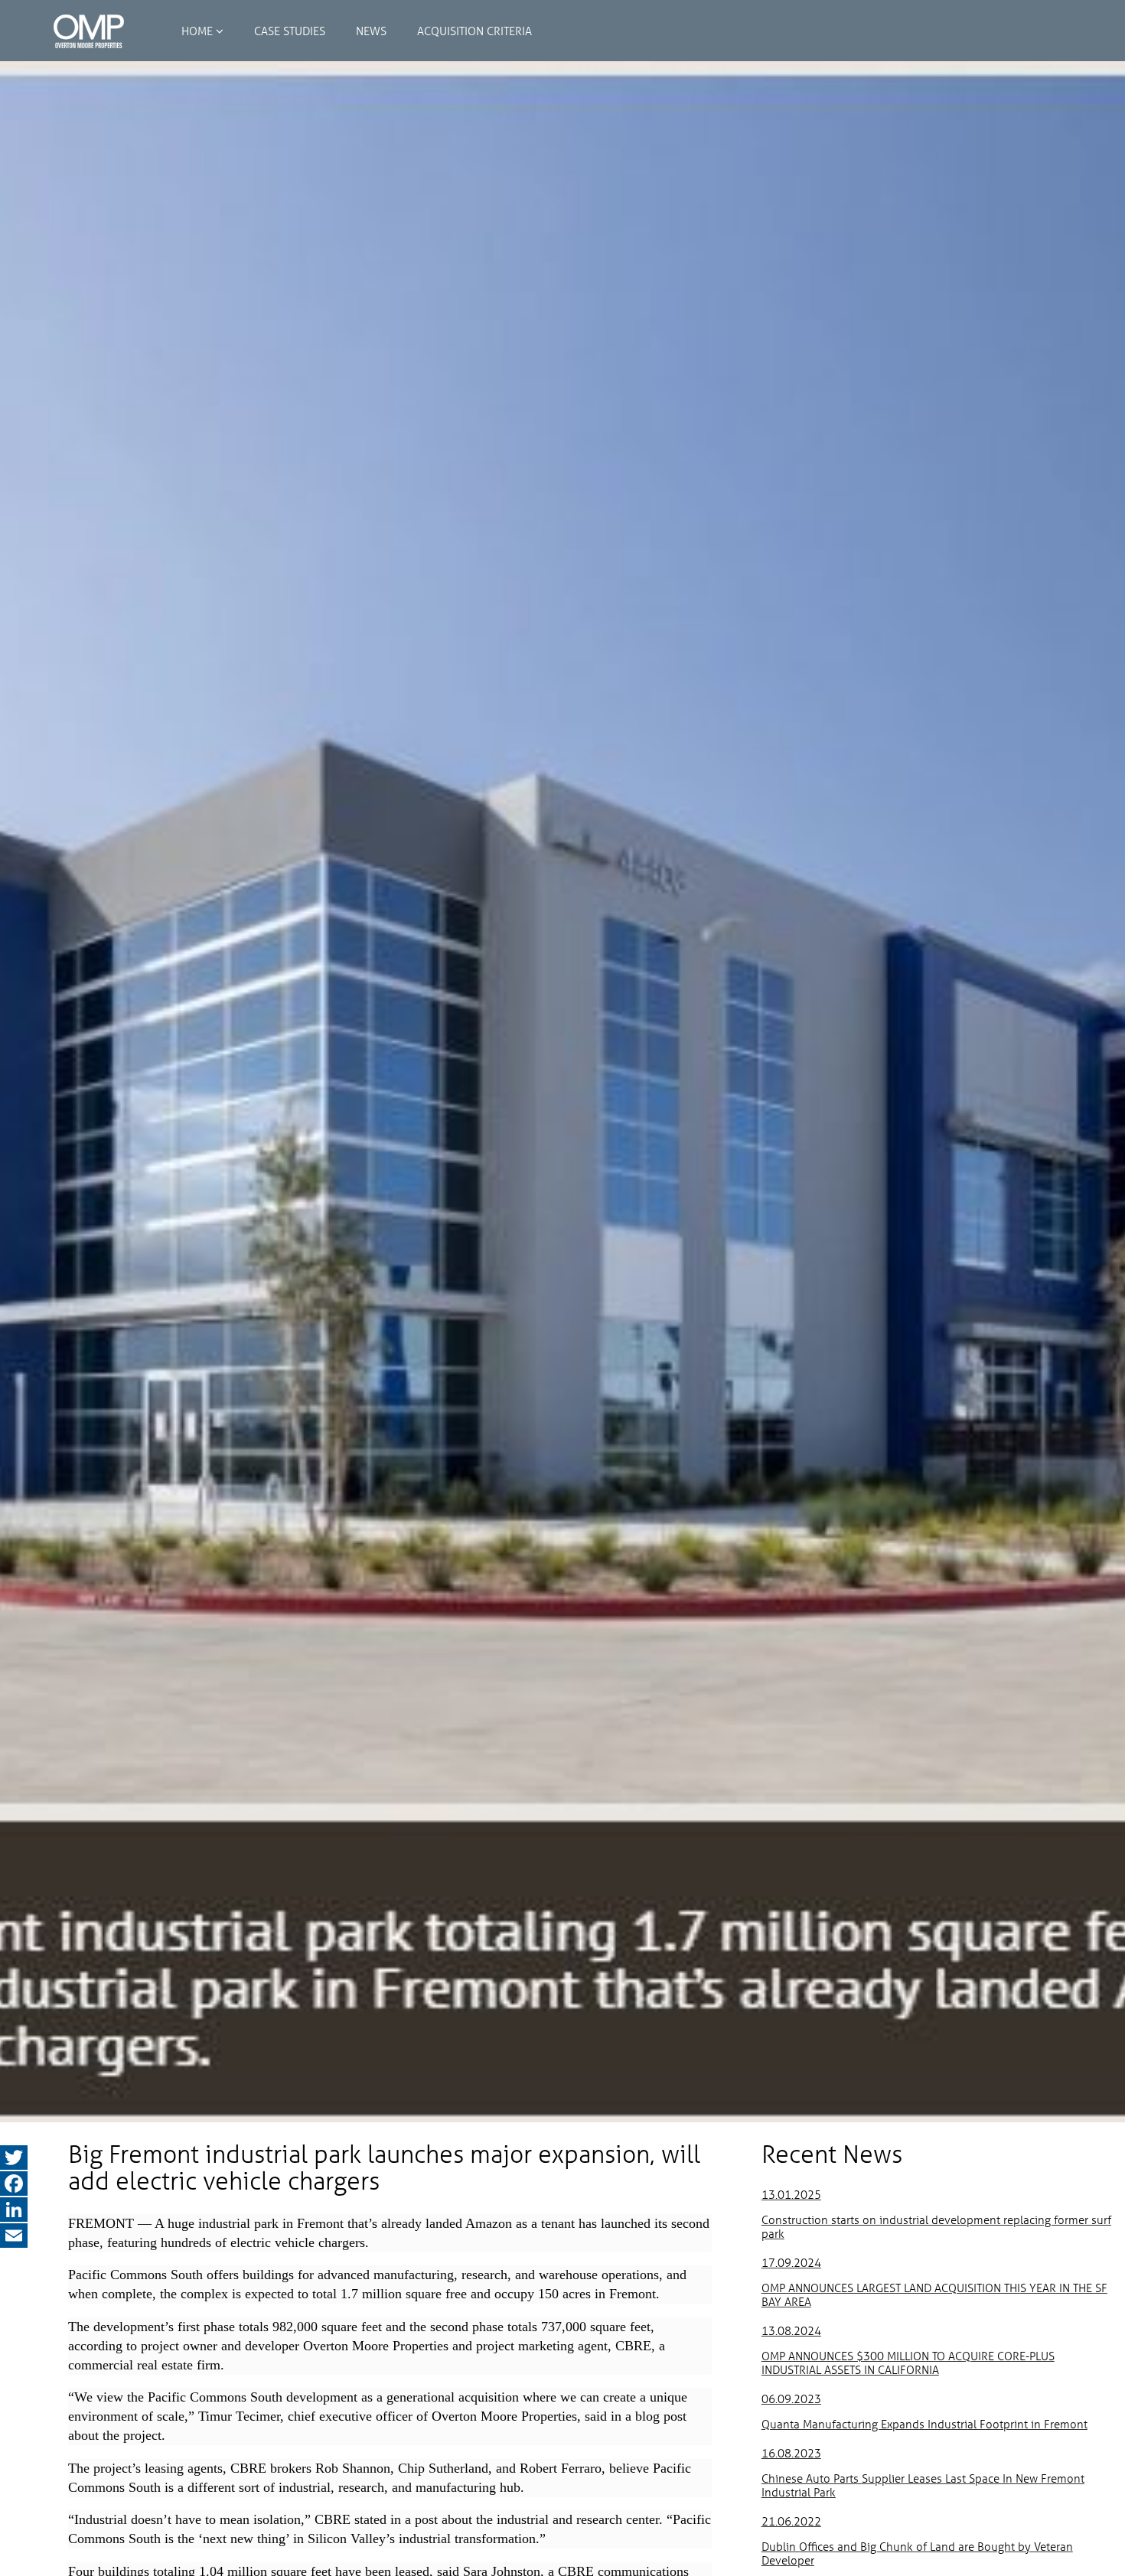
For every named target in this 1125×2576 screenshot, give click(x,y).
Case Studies (290, 31)
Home (197, 31)
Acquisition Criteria (474, 31)
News (371, 31)
